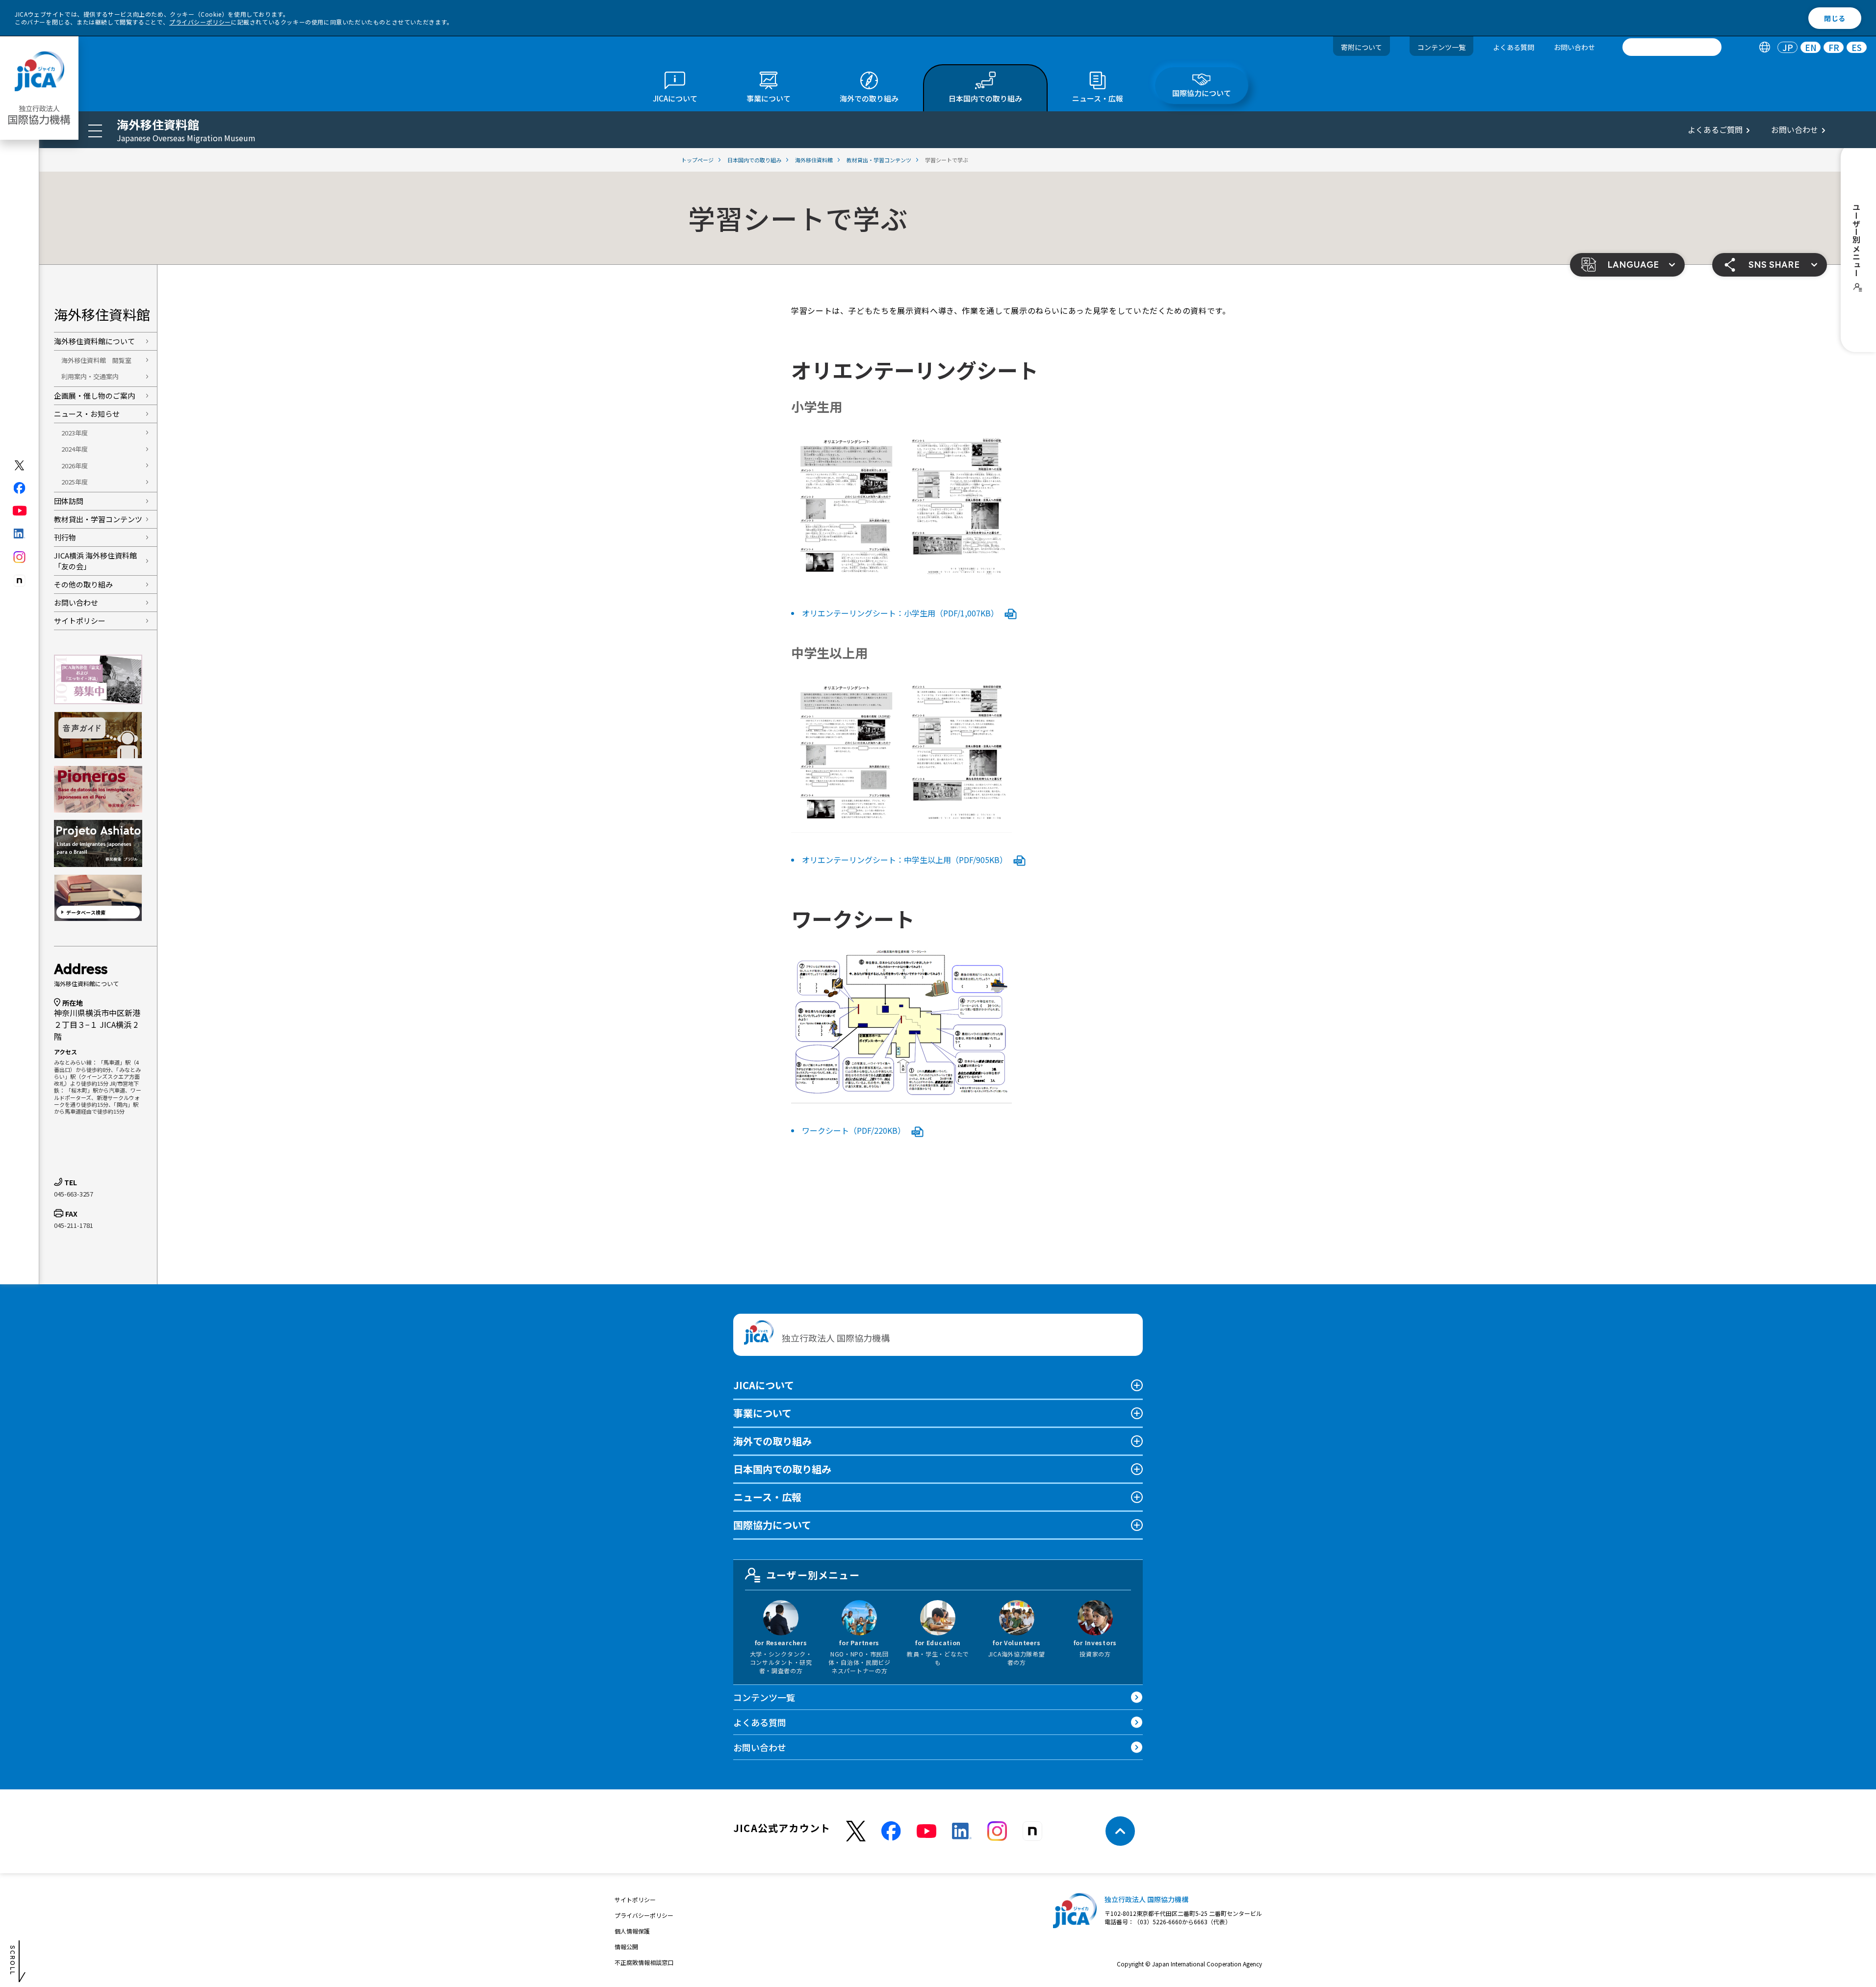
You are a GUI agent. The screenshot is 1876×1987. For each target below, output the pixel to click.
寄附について (1362, 47)
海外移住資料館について (94, 341)
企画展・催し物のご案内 (94, 395)
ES (1857, 47)
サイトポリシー (80, 621)
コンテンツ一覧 (1441, 47)
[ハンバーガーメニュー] (95, 130)
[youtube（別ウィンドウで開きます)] (20, 511)
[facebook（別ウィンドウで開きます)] (20, 488)
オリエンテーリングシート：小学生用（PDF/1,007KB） (901, 613)
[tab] (1764, 47)
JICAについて (764, 1385)
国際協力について (772, 1525)
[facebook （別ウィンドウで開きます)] (891, 1831)
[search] (1672, 47)
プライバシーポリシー (200, 22)
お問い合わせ (1574, 47)
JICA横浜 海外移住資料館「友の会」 (95, 561)
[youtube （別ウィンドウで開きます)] (926, 1831)
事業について (762, 1413)
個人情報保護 (632, 1931)
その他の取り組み (83, 584)
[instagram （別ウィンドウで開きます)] (997, 1831)
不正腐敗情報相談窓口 (644, 1962)
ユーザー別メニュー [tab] (813, 1575)
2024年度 (75, 449)
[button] (1627, 265)
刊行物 (65, 537)
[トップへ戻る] (1120, 1831)
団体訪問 (69, 501)
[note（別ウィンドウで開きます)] (20, 581)
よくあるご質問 (1715, 129)
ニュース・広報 (767, 1497)
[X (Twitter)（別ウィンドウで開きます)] (20, 465)
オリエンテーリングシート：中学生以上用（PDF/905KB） (906, 860)
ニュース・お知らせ (87, 414)
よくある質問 (1514, 47)
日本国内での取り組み (782, 1469)
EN (1811, 47)
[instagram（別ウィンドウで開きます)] (20, 557)
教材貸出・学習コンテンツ (98, 519)
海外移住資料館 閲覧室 (96, 360)
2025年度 (75, 482)
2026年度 (75, 466)
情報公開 (626, 1947)
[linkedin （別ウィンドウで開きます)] (962, 1831)
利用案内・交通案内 (90, 376)
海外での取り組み (772, 1441)
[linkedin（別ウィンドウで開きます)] (20, 534)
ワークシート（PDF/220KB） (855, 1130)
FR (1834, 47)
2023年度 (75, 433)
